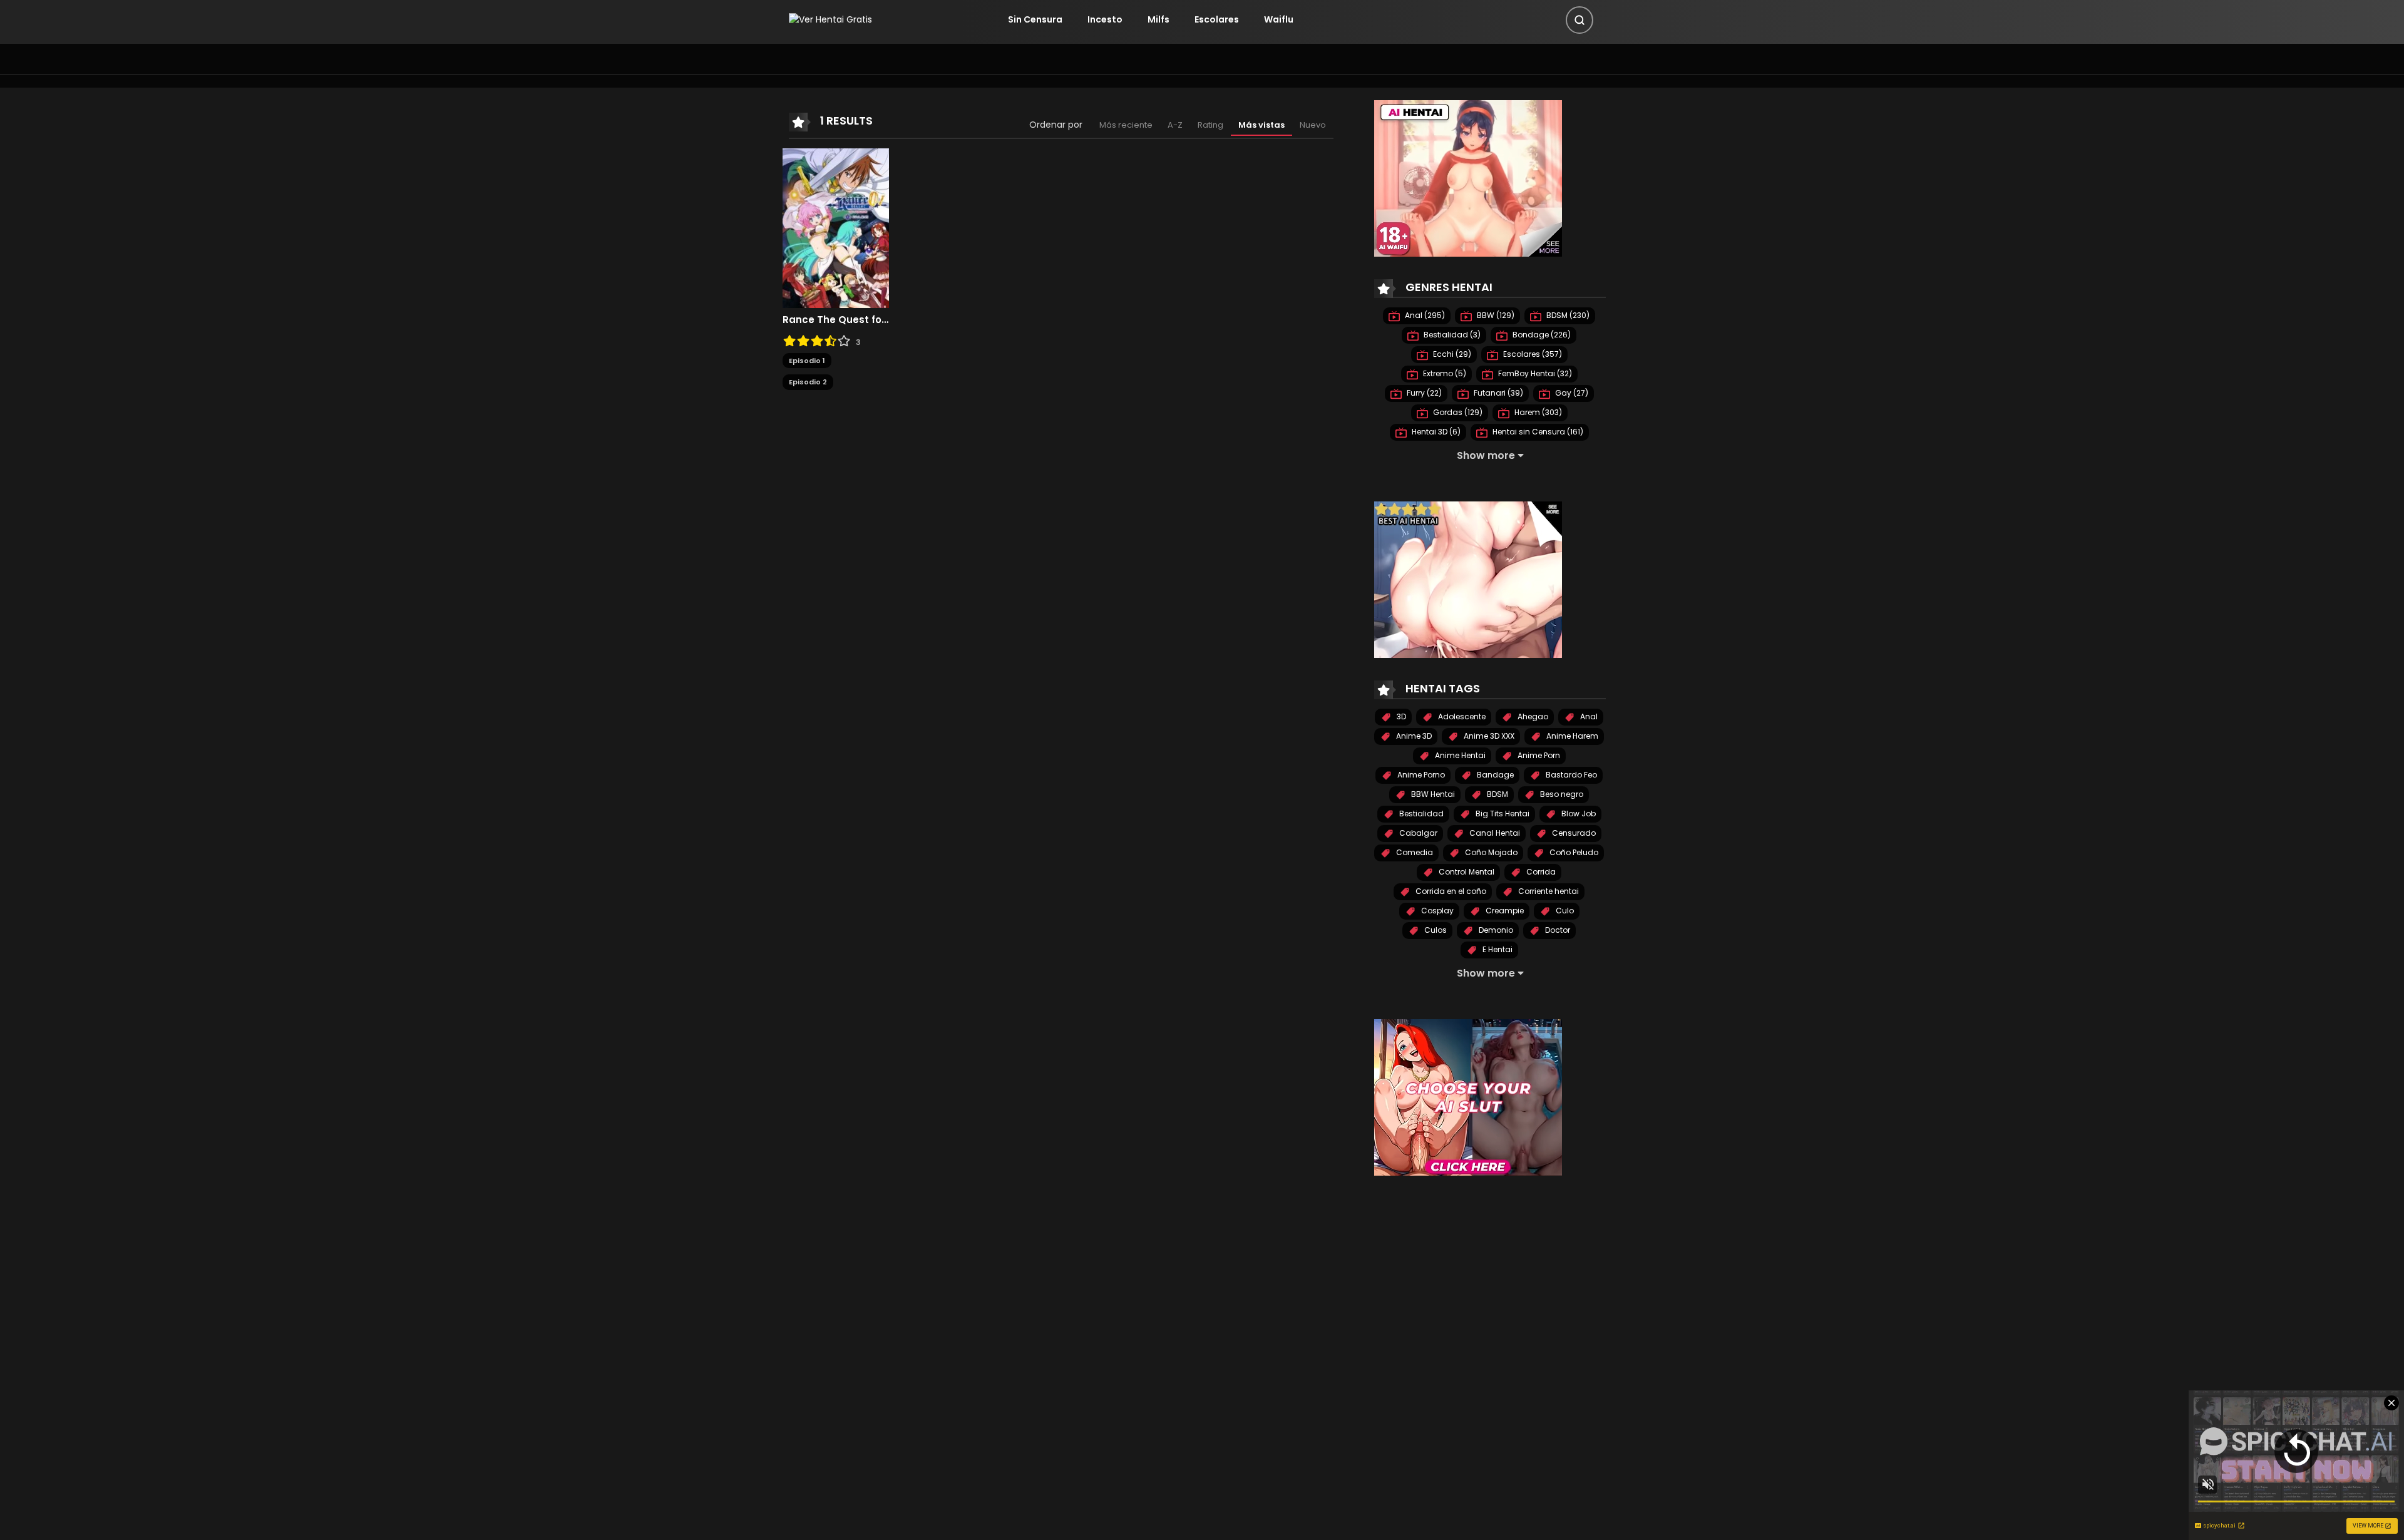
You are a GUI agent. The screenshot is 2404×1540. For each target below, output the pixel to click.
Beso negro (1561, 794)
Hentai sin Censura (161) (1537, 432)
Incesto (1105, 19)
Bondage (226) (1541, 335)
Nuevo (1313, 125)
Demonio (1495, 930)
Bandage (1494, 775)
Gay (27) (1571, 393)
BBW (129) (1495, 315)
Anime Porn (1538, 755)
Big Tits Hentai (1502, 814)
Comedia (1414, 852)
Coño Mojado (1490, 852)
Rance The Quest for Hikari (836, 320)
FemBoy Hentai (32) (1534, 373)
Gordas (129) (1457, 412)
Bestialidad (1420, 814)
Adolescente (1461, 716)
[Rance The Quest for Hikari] (836, 227)
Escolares (1217, 19)
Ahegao (1532, 716)
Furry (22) (1423, 393)
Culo (1564, 911)
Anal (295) (1424, 315)
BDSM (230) (1567, 315)
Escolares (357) (1532, 354)
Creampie (1504, 911)
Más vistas (1261, 125)
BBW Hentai (1432, 794)
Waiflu (1279, 19)
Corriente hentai (1548, 891)
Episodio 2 (808, 382)
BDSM (1497, 794)
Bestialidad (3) (1451, 335)
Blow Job (1578, 814)
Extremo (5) (1444, 373)
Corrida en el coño (1450, 891)
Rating (1210, 125)
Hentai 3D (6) (1435, 432)
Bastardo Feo (1570, 775)
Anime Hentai (1459, 755)
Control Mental (1466, 872)
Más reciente (1126, 125)
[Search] (1580, 20)
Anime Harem (1571, 736)
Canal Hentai (1494, 833)
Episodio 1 (807, 361)
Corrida (1540, 872)
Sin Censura (1035, 19)
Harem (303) (1537, 412)
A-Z (1175, 125)
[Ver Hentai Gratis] (830, 19)
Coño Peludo (1573, 852)
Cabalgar (1417, 833)
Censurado (1573, 833)
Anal (1588, 716)
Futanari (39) (1497, 393)
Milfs (1158, 19)
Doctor (1557, 930)
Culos (1435, 930)
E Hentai (1497, 949)
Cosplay (1436, 911)
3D (1400, 716)
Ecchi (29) (1451, 354)
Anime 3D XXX (1488, 736)
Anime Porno (1420, 775)
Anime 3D (1413, 736)
